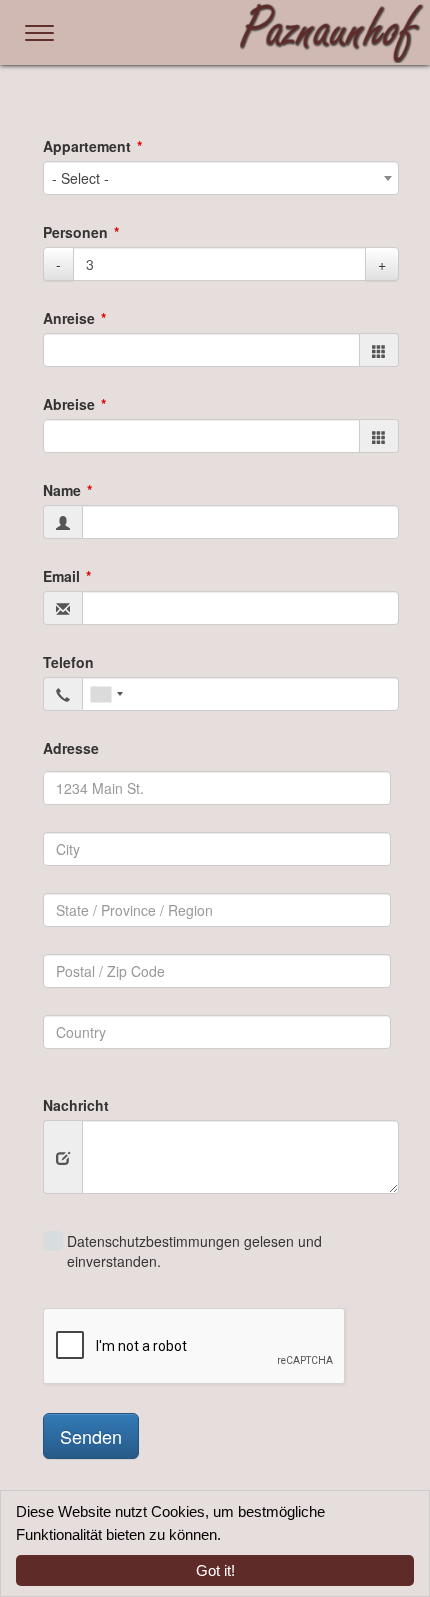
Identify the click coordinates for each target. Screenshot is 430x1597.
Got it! (215, 1570)
